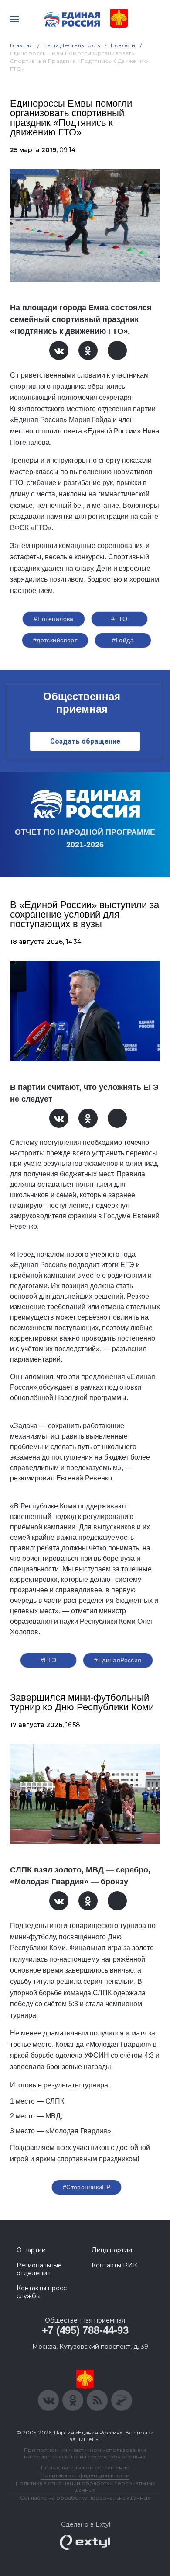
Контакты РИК (114, 2265)
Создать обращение (85, 741)
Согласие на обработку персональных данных (85, 2498)
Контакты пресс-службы (43, 2292)
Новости (123, 45)
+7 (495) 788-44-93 (85, 2330)
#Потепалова (54, 619)
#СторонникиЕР (87, 2187)
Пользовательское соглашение (85, 2467)
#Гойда (123, 640)
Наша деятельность (72, 45)
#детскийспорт (55, 640)
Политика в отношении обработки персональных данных (85, 2486)
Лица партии (112, 2250)
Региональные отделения (39, 2269)
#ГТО (119, 619)
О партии (31, 2250)
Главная (22, 45)
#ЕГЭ (49, 1660)
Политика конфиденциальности (85, 2475)
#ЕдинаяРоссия (118, 1660)
